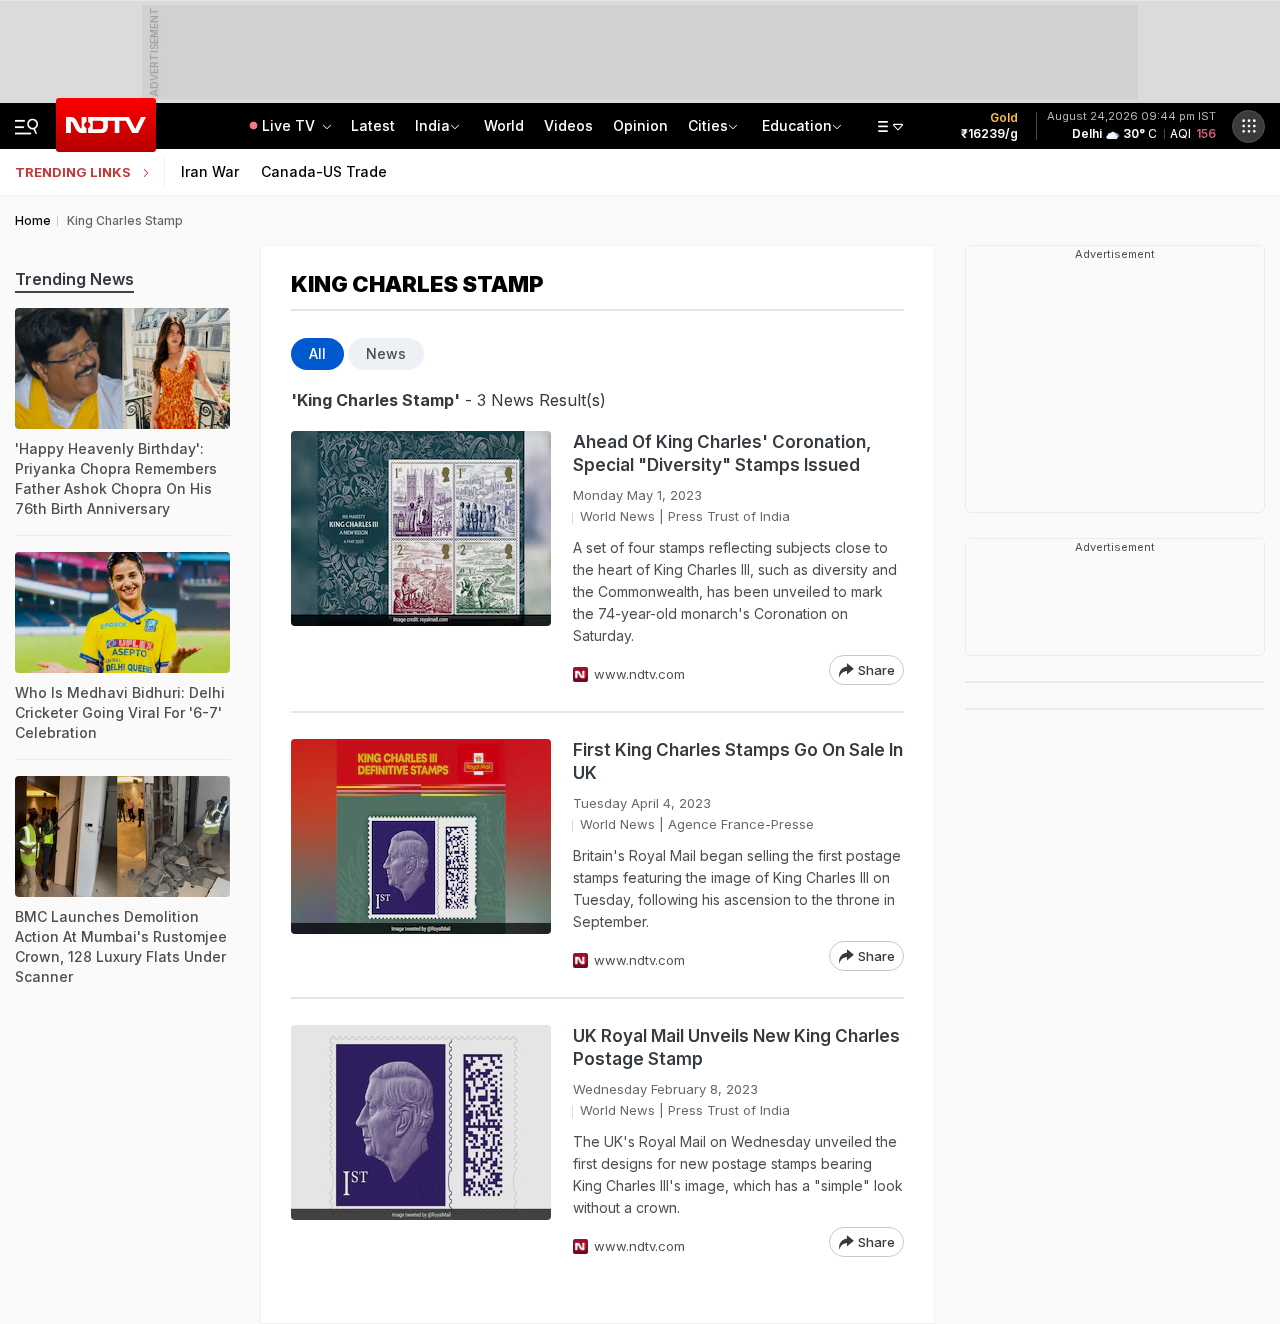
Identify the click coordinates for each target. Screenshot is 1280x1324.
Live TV (290, 125)
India (432, 125)
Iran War (210, 171)
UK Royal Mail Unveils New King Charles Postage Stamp (736, 1047)
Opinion (640, 125)
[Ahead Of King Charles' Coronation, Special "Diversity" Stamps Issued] (421, 558)
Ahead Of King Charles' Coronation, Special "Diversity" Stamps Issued (722, 453)
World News (617, 516)
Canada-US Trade (324, 171)
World (504, 125)
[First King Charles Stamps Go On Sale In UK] (421, 855)
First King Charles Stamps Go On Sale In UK (738, 761)
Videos (568, 125)
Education (797, 125)
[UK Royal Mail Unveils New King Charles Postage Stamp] (421, 1141)
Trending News (74, 279)
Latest (373, 125)
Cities (708, 125)
